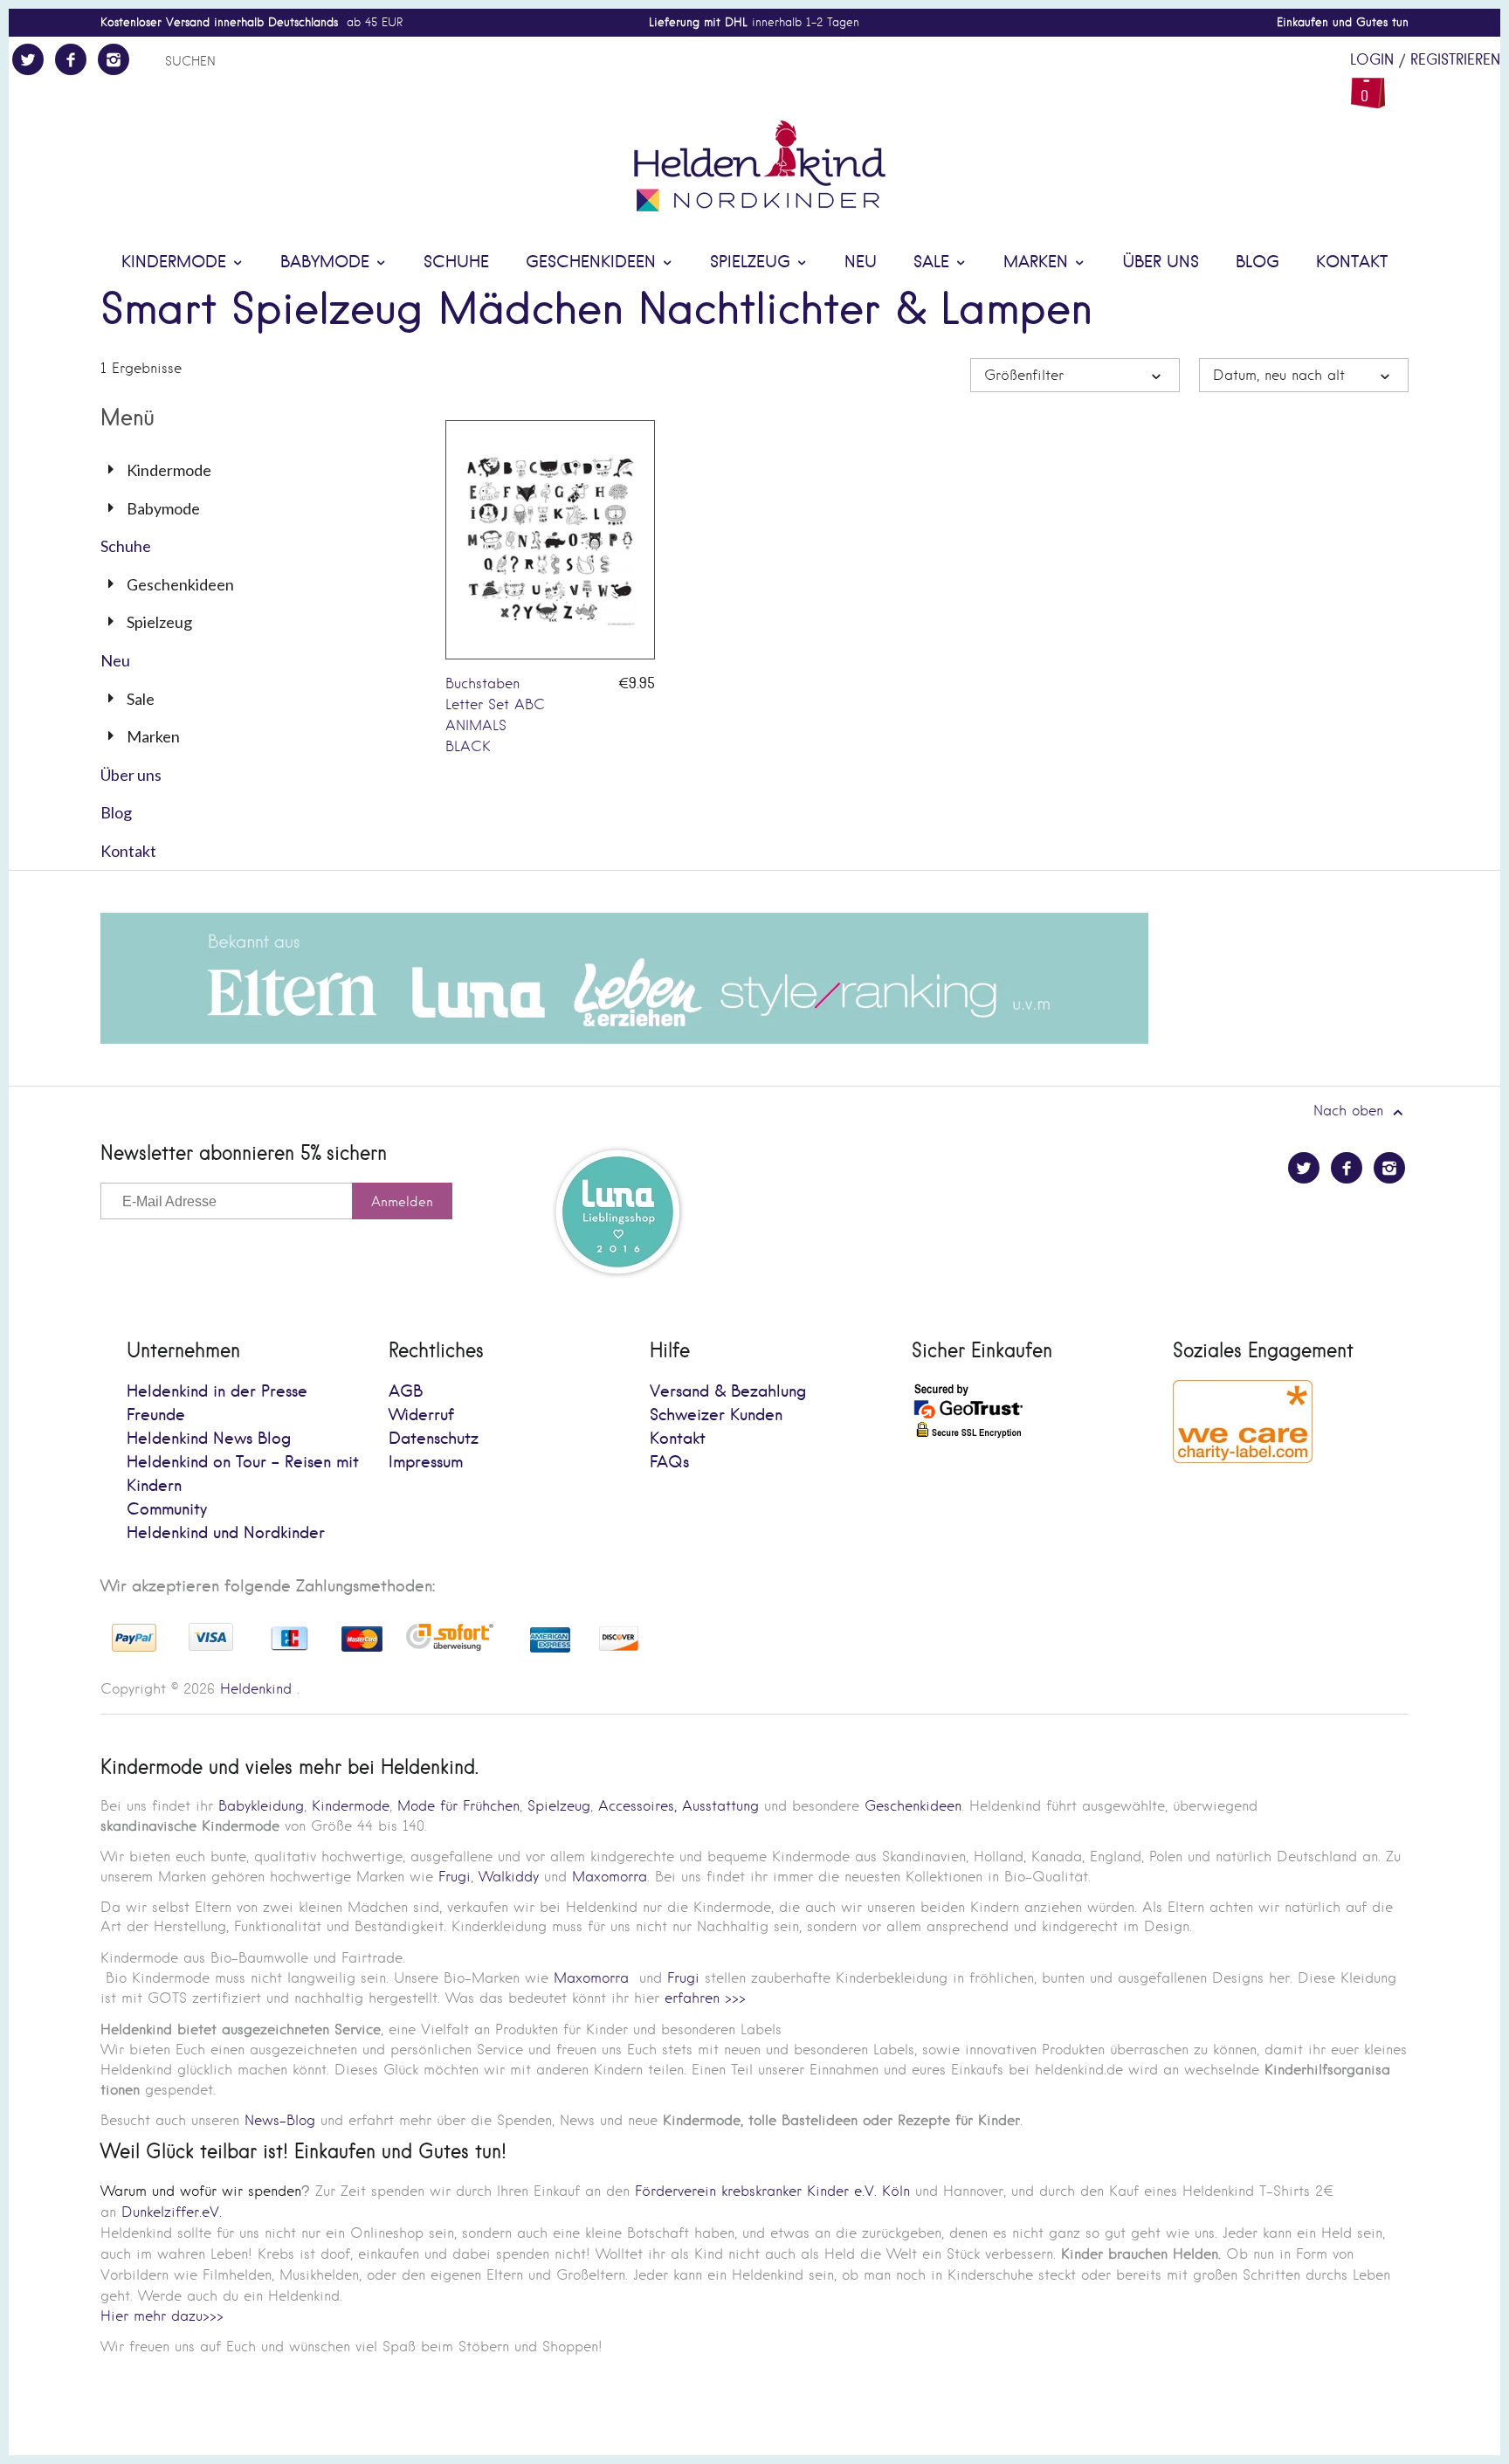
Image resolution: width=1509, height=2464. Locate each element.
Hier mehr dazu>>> (162, 2316)
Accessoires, (637, 1806)
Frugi (455, 1877)
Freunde (156, 1415)
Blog (1257, 262)
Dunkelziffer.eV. (172, 2212)
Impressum (426, 1463)
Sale (934, 262)
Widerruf (421, 1415)
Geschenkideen (593, 262)
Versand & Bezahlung (728, 1392)
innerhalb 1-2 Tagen (754, 22)
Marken (1038, 262)
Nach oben (1351, 1111)
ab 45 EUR (251, 22)
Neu (861, 262)
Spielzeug (753, 262)
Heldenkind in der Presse (217, 1392)
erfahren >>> (705, 1998)
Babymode (327, 262)
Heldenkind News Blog (209, 1439)
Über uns (1161, 262)
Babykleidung (261, 1806)
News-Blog (280, 2120)
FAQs (669, 1463)
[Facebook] (71, 59)
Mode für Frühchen (458, 1806)
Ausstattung (720, 1806)
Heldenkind (256, 1689)
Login (1372, 60)
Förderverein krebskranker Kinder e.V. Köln (775, 2191)
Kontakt (1352, 262)
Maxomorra (610, 1877)
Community (167, 1510)
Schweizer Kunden (716, 1415)
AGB (406, 1392)
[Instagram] (114, 59)
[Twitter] (28, 59)
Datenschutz (434, 1439)
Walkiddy (509, 1877)
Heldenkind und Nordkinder (226, 1533)
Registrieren (1455, 60)
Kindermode (176, 262)
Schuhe (456, 262)
